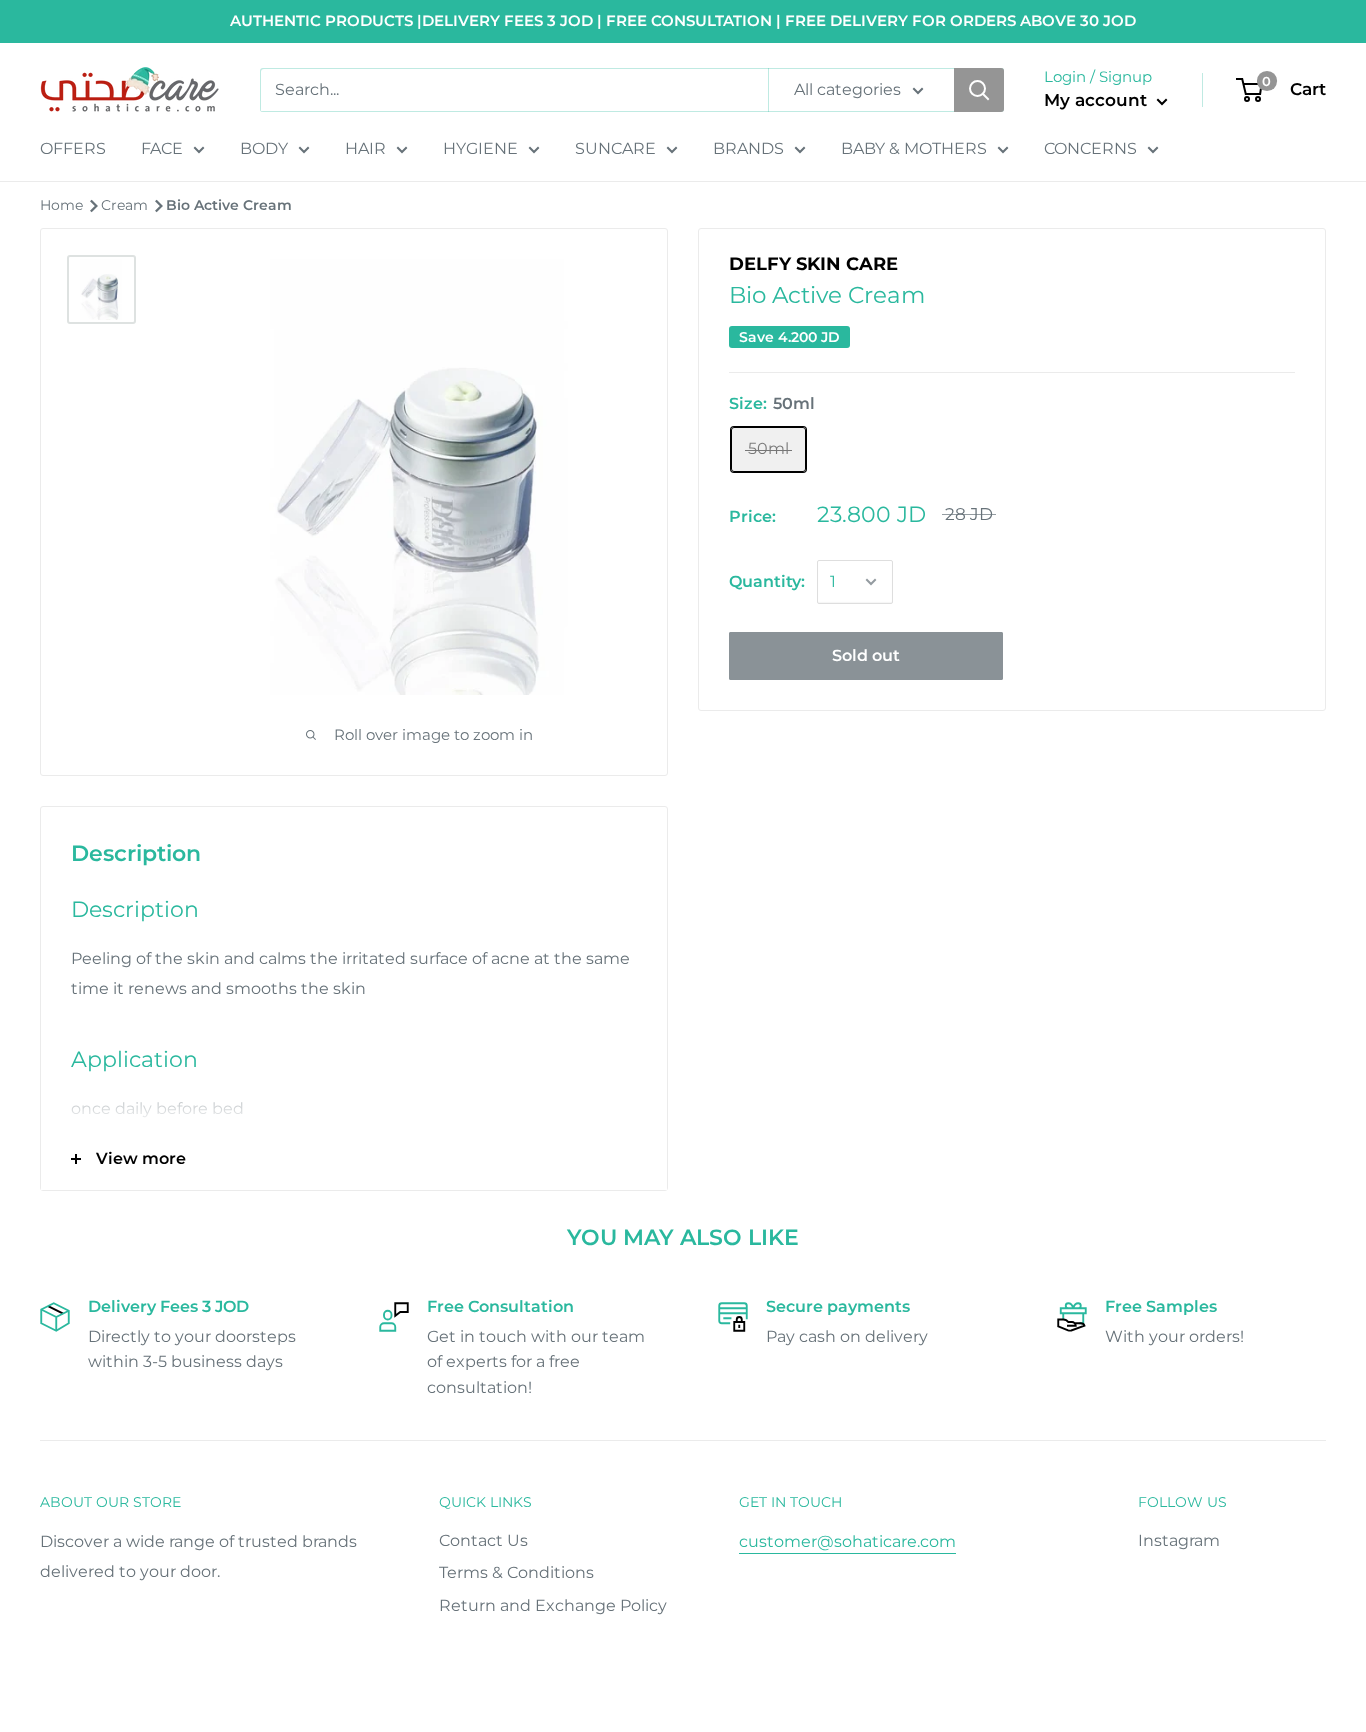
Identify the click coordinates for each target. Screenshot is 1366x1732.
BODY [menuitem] (264, 148)
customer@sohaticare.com (847, 1541)
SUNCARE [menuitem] (615, 148)
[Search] (979, 90)
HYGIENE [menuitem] (480, 148)
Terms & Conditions (516, 1572)
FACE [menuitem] (162, 148)
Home (63, 205)
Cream (126, 205)
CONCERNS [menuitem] (1090, 148)
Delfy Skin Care (813, 264)
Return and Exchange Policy (553, 1605)
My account (1098, 100)
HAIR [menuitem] (365, 148)
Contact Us (483, 1540)
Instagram (1179, 1540)
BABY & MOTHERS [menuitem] (914, 148)
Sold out (866, 655)
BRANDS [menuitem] (748, 148)
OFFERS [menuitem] (73, 148)
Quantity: (767, 581)
